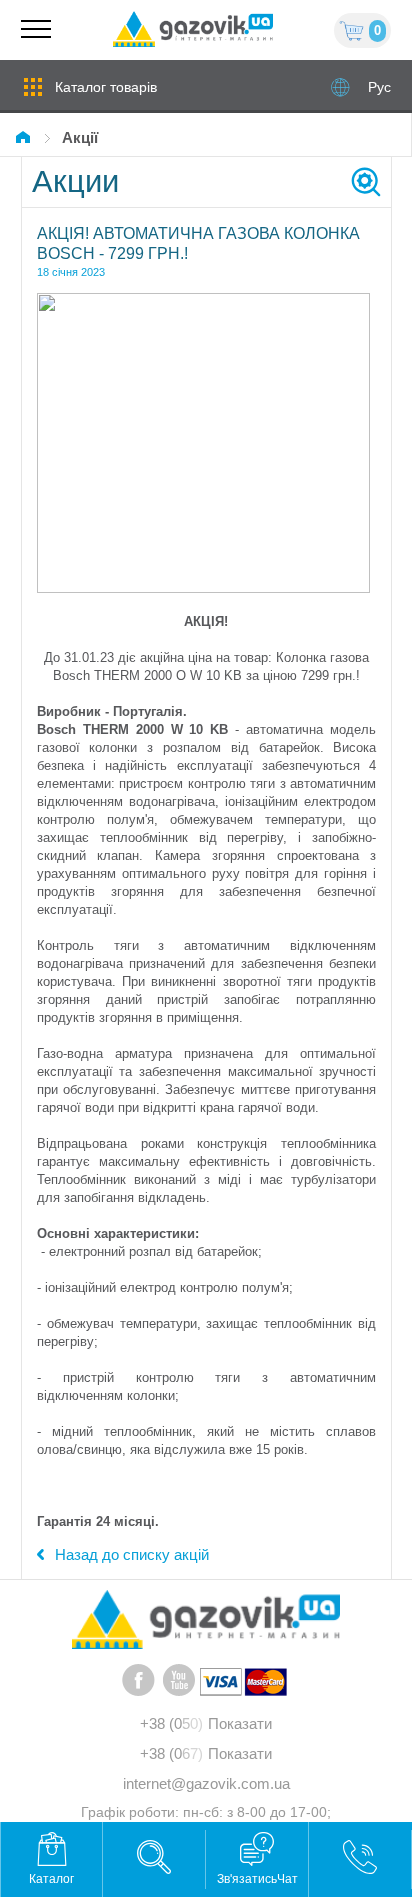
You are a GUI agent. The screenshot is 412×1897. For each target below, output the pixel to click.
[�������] (26, 137)
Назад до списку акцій (132, 1554)
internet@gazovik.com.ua (206, 1783)
